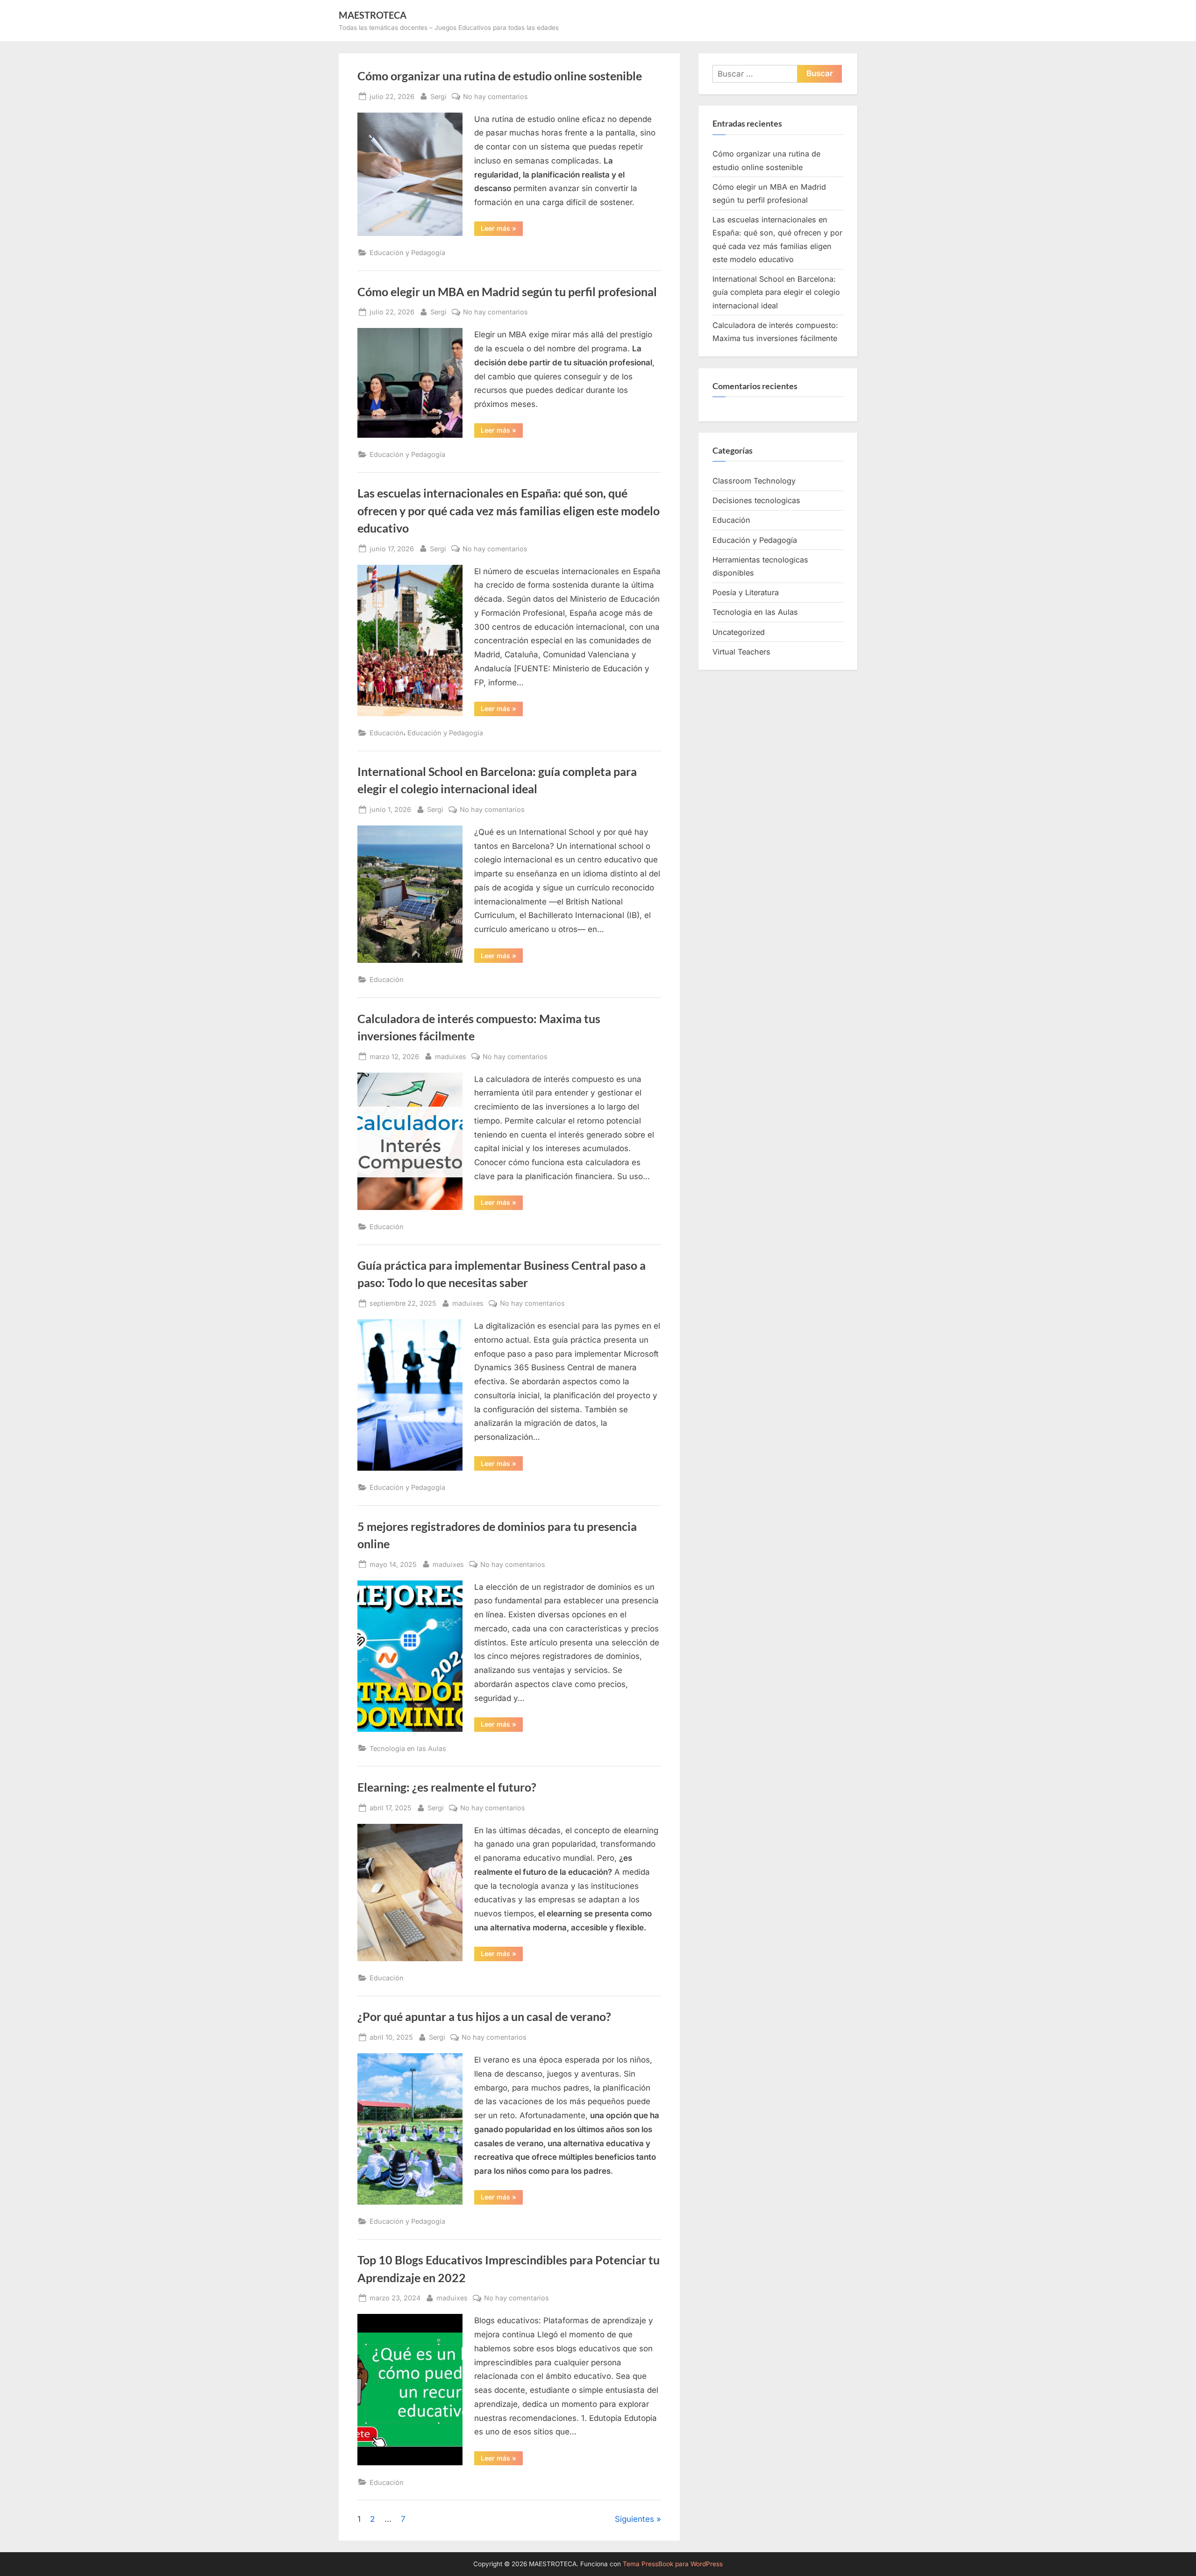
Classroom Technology (754, 481)
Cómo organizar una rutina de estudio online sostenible (500, 76)
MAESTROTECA (373, 15)
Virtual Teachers (741, 652)
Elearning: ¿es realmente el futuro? (447, 1787)
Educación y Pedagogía (407, 253)
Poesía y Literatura (746, 592)
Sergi (438, 96)
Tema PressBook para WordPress (673, 2564)
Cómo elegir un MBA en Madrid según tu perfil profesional (507, 292)
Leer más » (502, 230)
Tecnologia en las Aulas (408, 1748)
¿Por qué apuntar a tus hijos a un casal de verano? (484, 2017)
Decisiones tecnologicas (756, 500)
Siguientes (634, 2519)
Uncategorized (739, 632)
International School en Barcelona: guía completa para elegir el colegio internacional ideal (776, 292)
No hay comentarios (495, 97)
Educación (387, 733)
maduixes (451, 1056)
